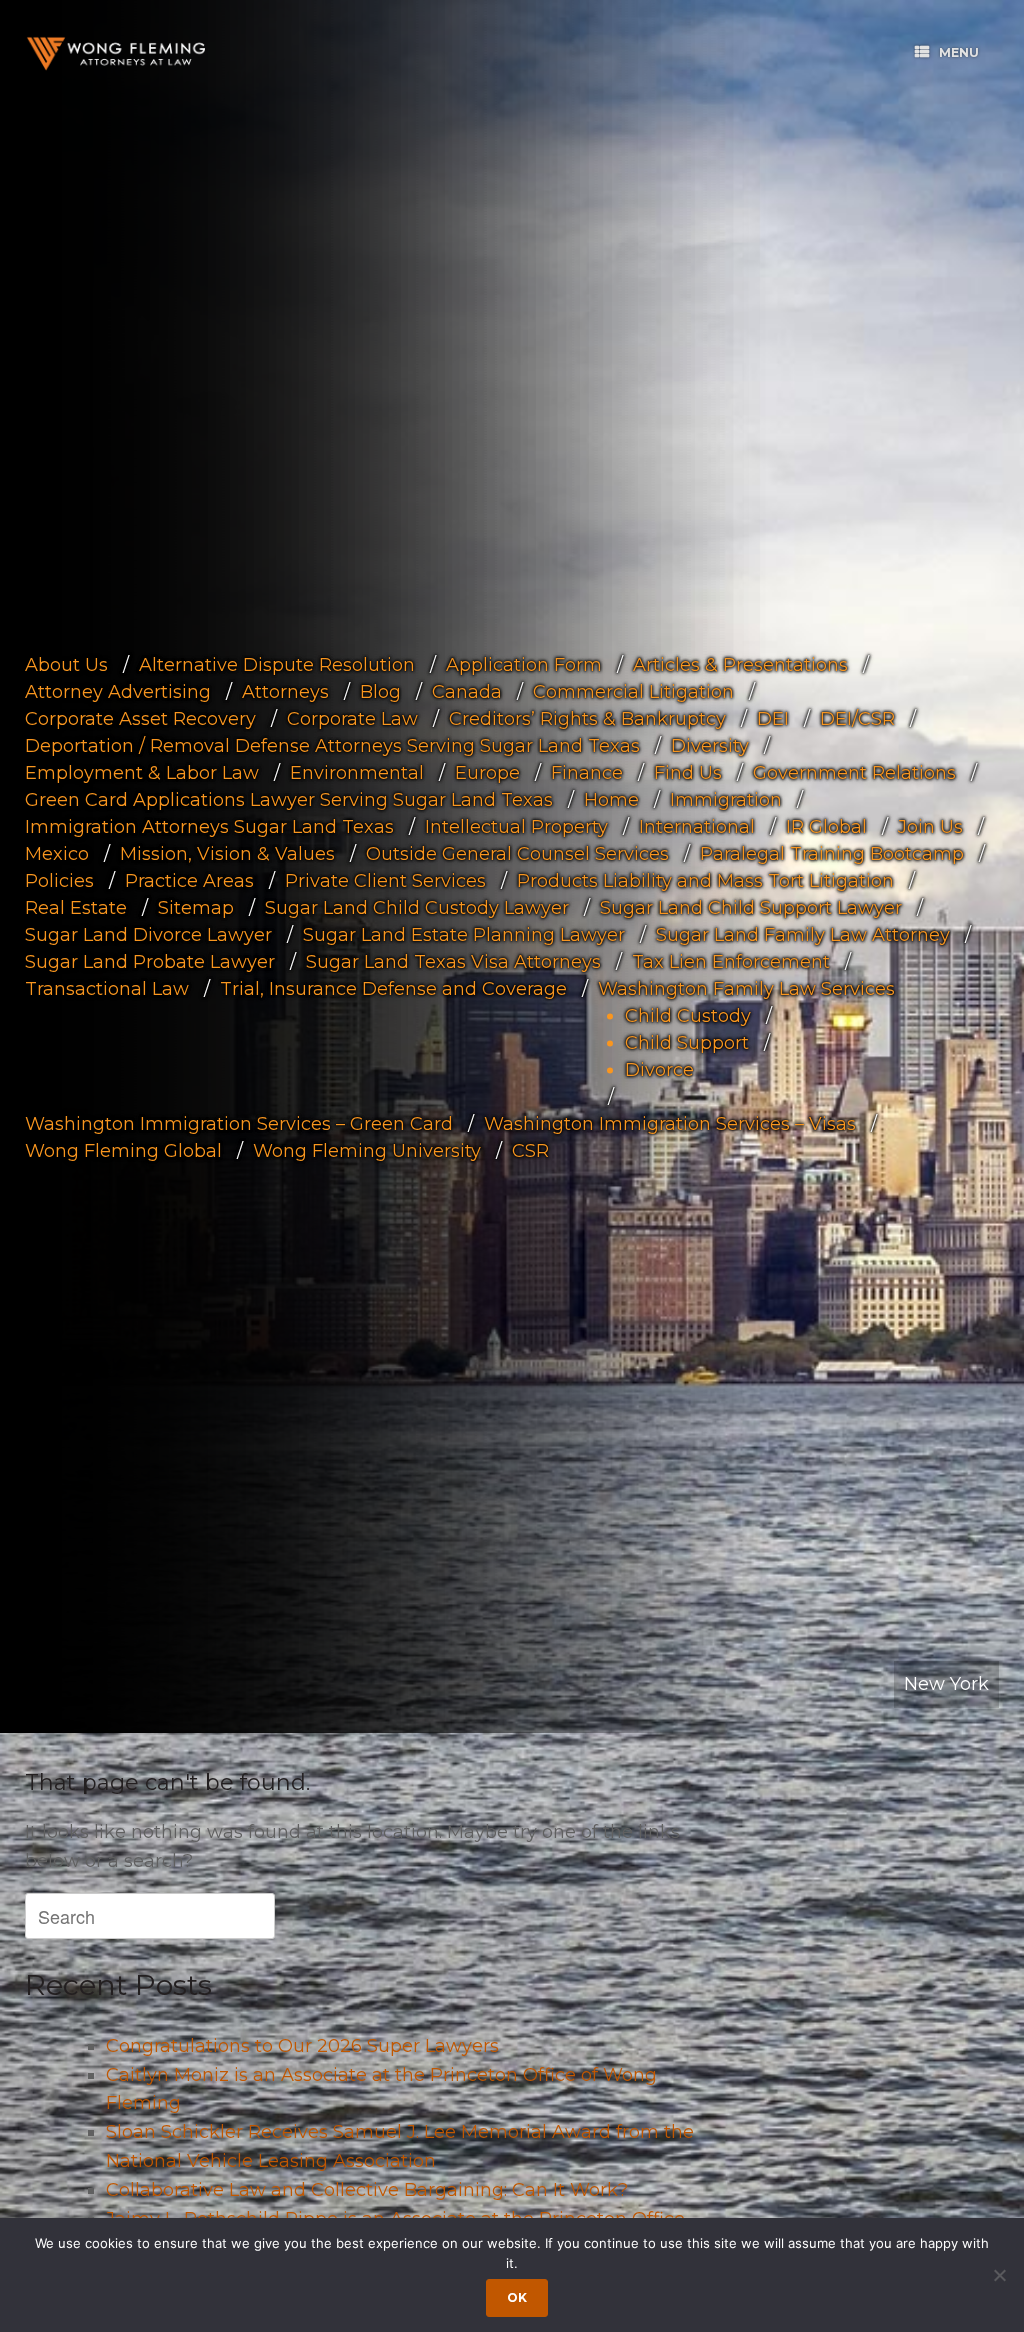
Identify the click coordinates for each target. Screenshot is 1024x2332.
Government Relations (854, 772)
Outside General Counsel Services (517, 853)
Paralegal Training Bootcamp (832, 853)
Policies (59, 880)
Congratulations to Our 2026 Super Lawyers (302, 2046)
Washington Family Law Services (746, 988)
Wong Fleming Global (123, 1150)
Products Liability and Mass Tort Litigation (705, 880)
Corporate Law (352, 718)
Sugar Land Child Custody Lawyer (417, 907)
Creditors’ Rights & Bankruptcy (587, 718)
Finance (587, 772)
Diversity (710, 745)
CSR (530, 1150)
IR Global (826, 826)
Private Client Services (385, 880)
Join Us (930, 826)
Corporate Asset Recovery (140, 718)
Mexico (57, 853)
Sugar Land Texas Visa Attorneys (453, 961)
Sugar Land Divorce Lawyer (148, 934)
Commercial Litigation (633, 691)
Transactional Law (107, 988)
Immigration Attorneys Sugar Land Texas (209, 826)
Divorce (659, 1069)
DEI (773, 718)
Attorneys (285, 691)
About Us (66, 664)
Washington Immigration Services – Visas (670, 1123)
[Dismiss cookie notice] (999, 2275)
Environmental (357, 772)
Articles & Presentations (740, 664)
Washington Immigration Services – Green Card (239, 1123)
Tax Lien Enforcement (731, 961)
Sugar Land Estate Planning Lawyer (464, 934)
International (697, 826)
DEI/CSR (857, 718)
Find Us (688, 772)
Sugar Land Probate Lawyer (150, 961)
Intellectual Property (516, 826)
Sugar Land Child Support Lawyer (751, 907)
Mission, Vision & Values (227, 853)
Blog (380, 691)
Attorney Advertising (118, 691)
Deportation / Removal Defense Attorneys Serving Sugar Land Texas (332, 745)
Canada (467, 691)
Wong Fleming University (367, 1150)
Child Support (687, 1042)
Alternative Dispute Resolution (277, 664)
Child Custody (688, 1015)
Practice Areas (189, 880)
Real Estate (76, 907)
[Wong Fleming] (115, 53)
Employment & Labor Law (142, 772)
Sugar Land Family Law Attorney (803, 934)
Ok (517, 2297)
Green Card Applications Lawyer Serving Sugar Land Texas (289, 799)
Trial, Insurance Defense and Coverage (393, 988)
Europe (487, 772)
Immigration (726, 799)
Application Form (524, 664)
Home (611, 799)
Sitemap (196, 907)
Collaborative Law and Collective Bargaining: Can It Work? (367, 2190)
